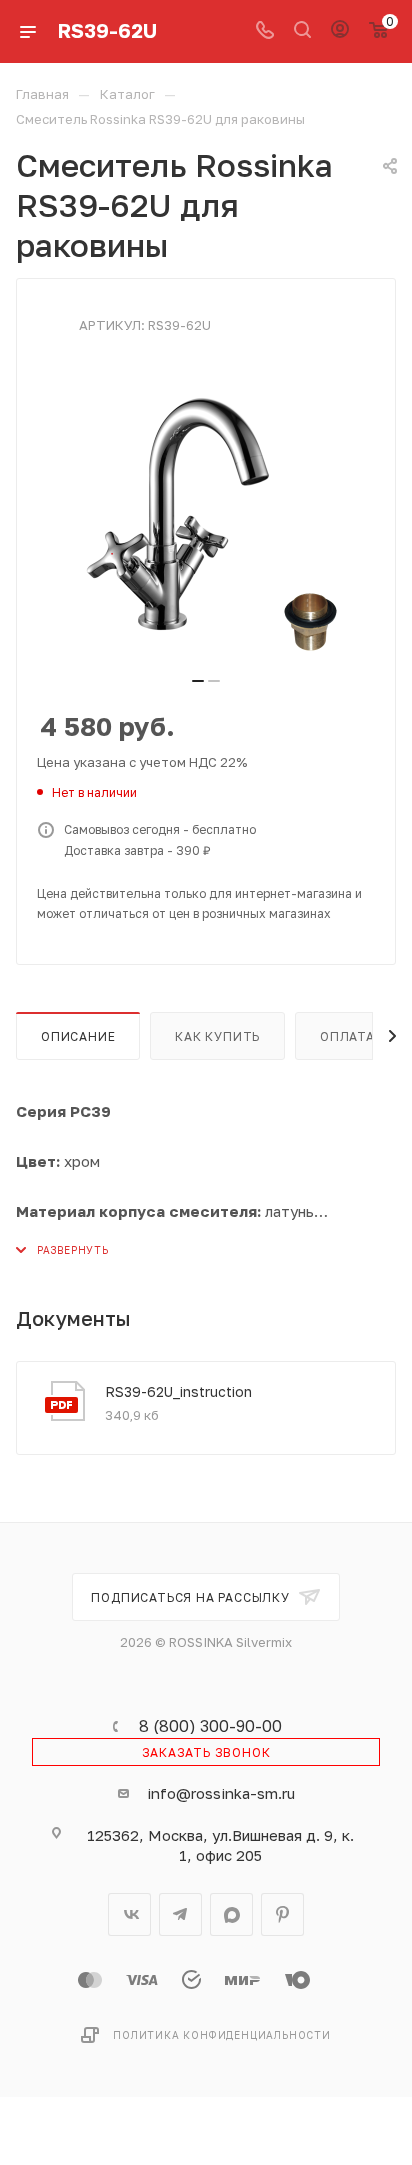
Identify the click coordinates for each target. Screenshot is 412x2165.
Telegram (180, 1914)
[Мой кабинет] (340, 31)
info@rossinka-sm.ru (221, 1793)
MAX (231, 1914)
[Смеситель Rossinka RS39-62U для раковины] (206, 514)
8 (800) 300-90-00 (210, 1726)
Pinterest (282, 1914)
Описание (78, 1036)
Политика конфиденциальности (222, 2035)
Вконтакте (129, 1914)
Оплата (347, 1036)
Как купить (217, 1036)
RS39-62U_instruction (178, 1391)
